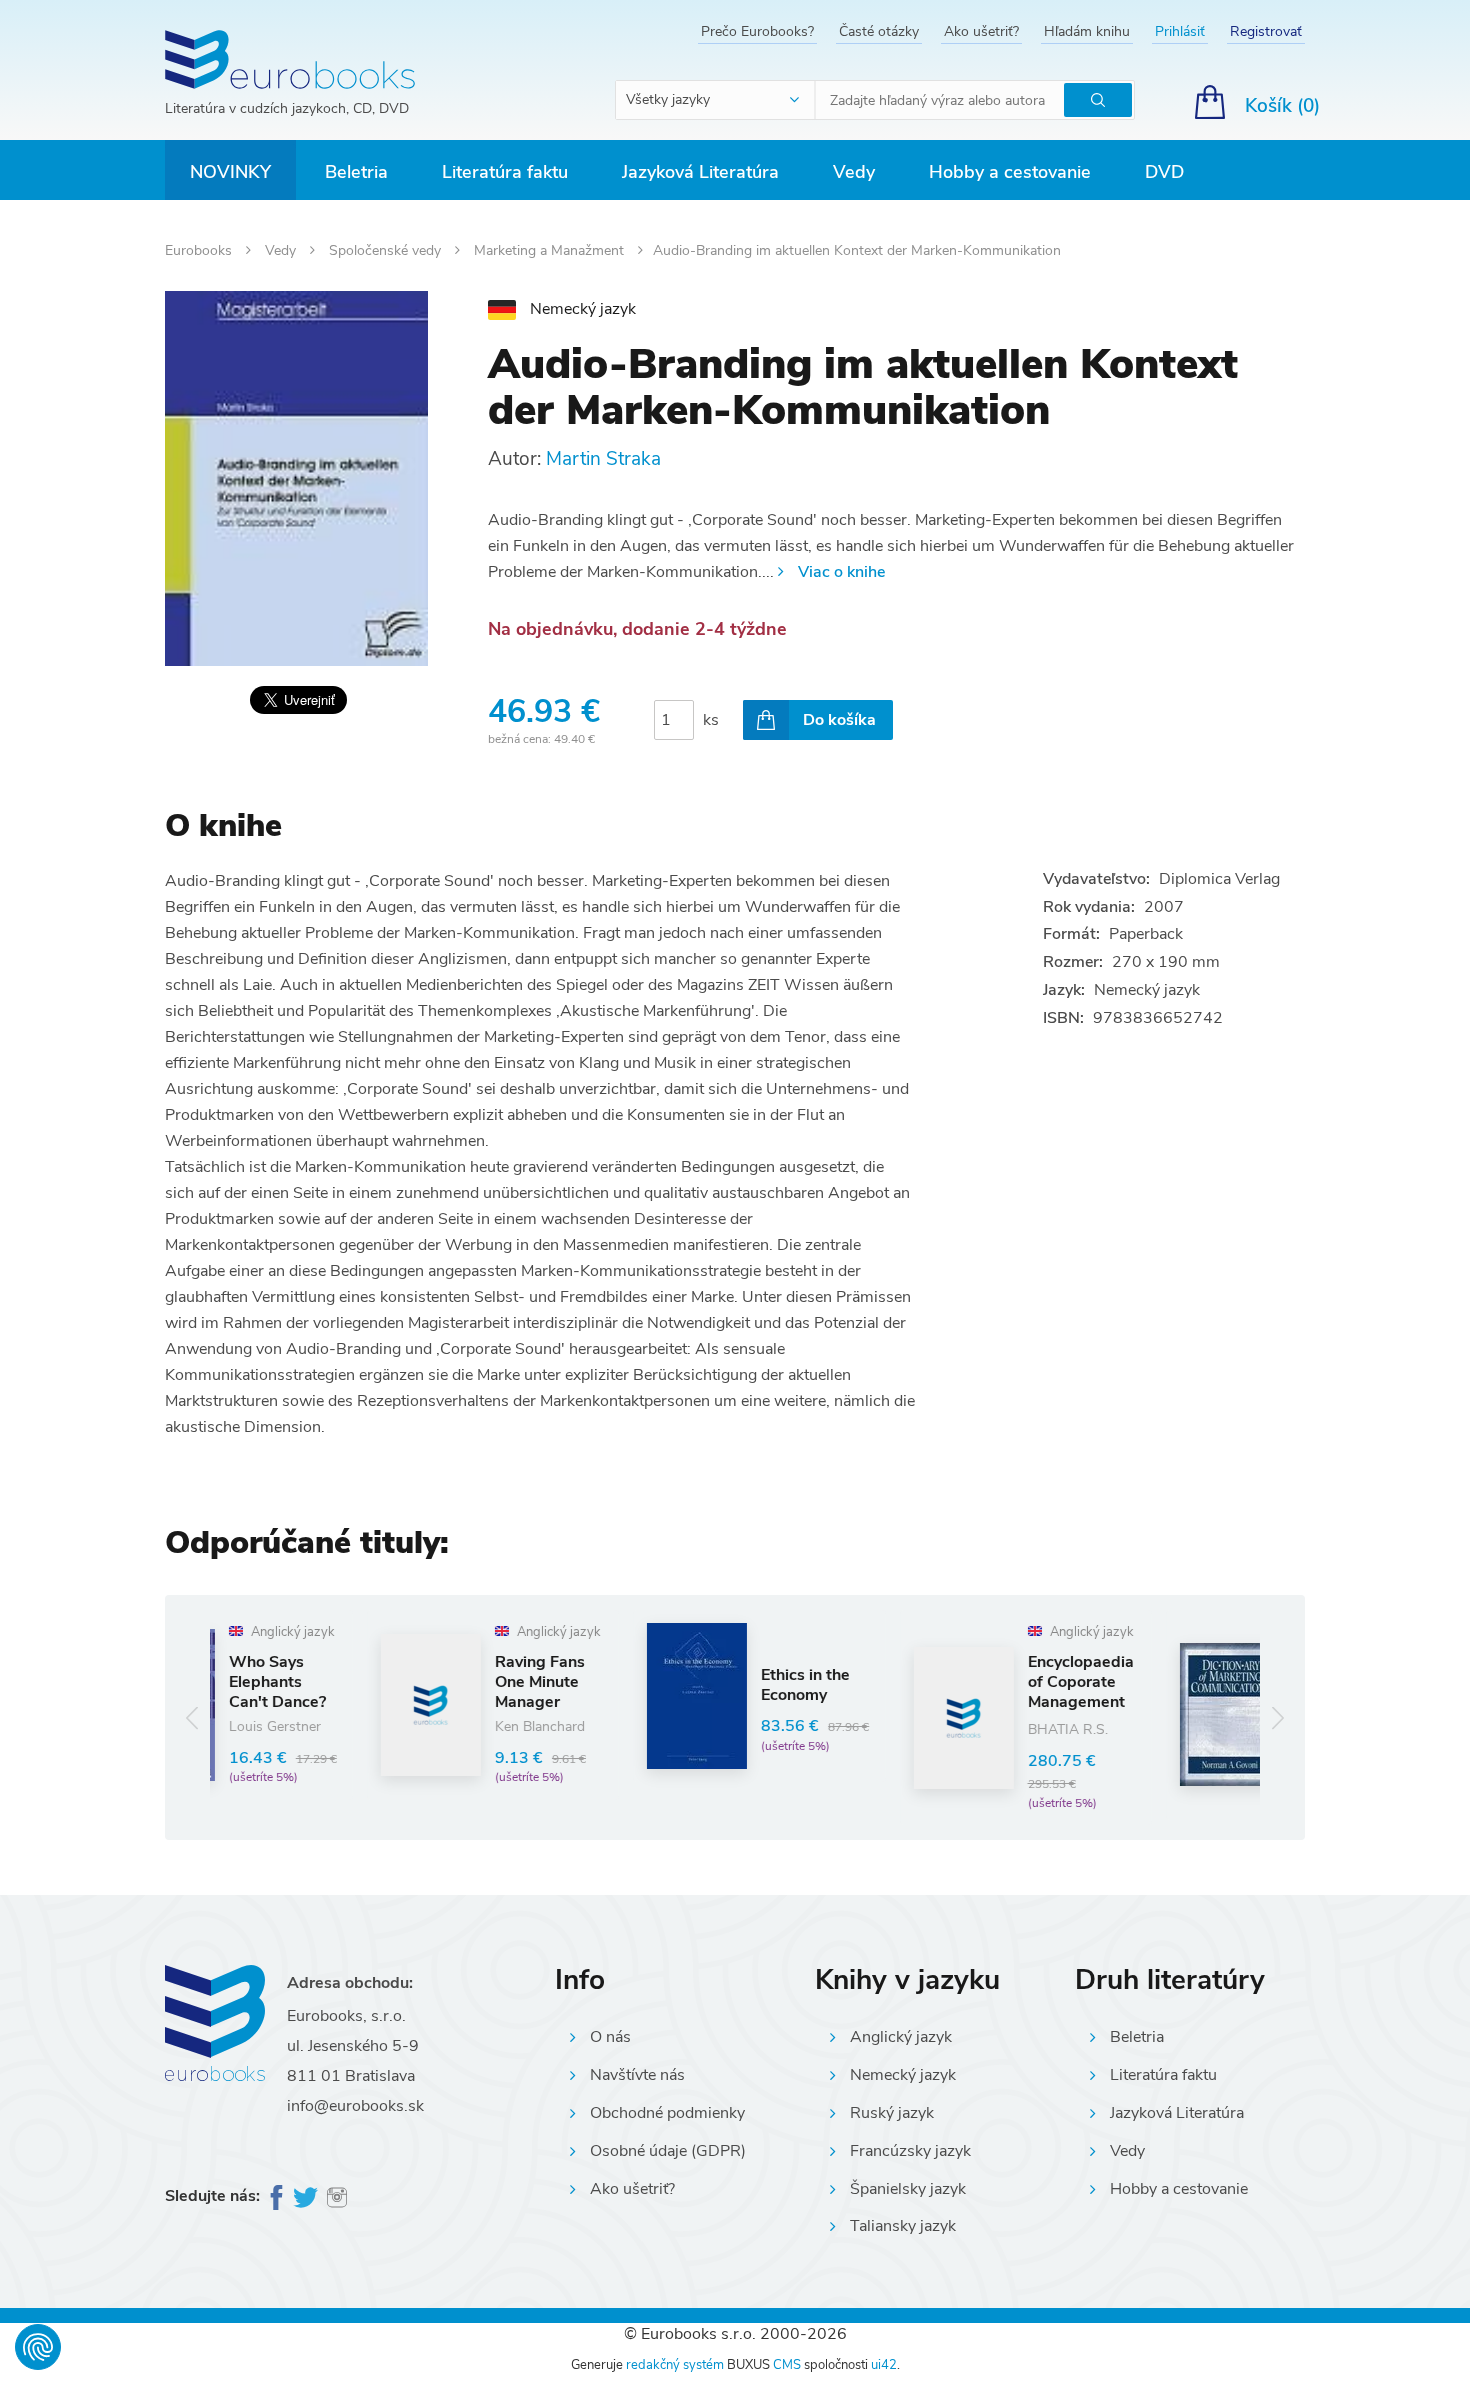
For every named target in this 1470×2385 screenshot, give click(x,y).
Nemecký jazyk (903, 2075)
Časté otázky (879, 31)
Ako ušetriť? (981, 31)
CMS (787, 2365)
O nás (610, 2037)
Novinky (230, 172)
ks (711, 720)
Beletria (356, 172)
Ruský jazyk (892, 2113)
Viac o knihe (841, 572)
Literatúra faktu (505, 172)
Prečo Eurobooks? (757, 31)
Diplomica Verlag (1219, 879)
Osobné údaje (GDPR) (668, 2151)
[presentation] (192, 1717)
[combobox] (716, 100)
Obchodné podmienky (667, 2113)
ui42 (884, 2365)
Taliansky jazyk (903, 2226)
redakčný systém (675, 2365)
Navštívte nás (637, 2075)
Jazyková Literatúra (700, 172)
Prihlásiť (1180, 31)
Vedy (854, 172)
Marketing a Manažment (551, 250)
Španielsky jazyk (908, 2189)
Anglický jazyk (901, 2037)
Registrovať (1266, 31)
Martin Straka (603, 459)
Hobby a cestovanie (1010, 172)
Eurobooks (200, 250)
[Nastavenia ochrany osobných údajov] (38, 2347)
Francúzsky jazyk (910, 2151)
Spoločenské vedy (387, 250)
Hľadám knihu (1087, 31)
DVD (1164, 172)
